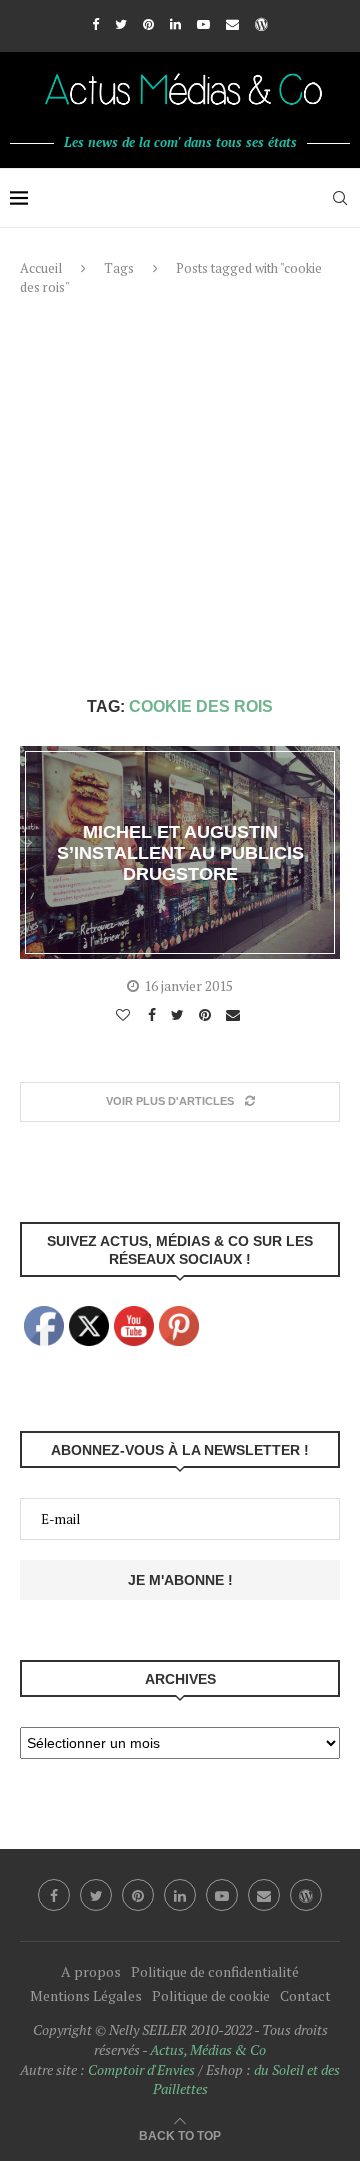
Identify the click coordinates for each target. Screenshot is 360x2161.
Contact (305, 1995)
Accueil (41, 268)
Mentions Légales (86, 1995)
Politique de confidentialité (215, 1971)
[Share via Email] (235, 1015)
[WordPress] (261, 24)
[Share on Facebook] (154, 1015)
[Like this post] (125, 1015)
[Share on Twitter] (180, 1015)
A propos (91, 1971)
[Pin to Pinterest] (207, 1015)
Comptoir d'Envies (141, 2069)
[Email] (232, 24)
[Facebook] (95, 24)
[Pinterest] (148, 24)
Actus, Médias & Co (208, 2049)
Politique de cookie (211, 1995)
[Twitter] (121, 24)
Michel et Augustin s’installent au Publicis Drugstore (180, 852)
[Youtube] (203, 24)
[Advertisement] (180, 497)
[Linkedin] (175, 24)
